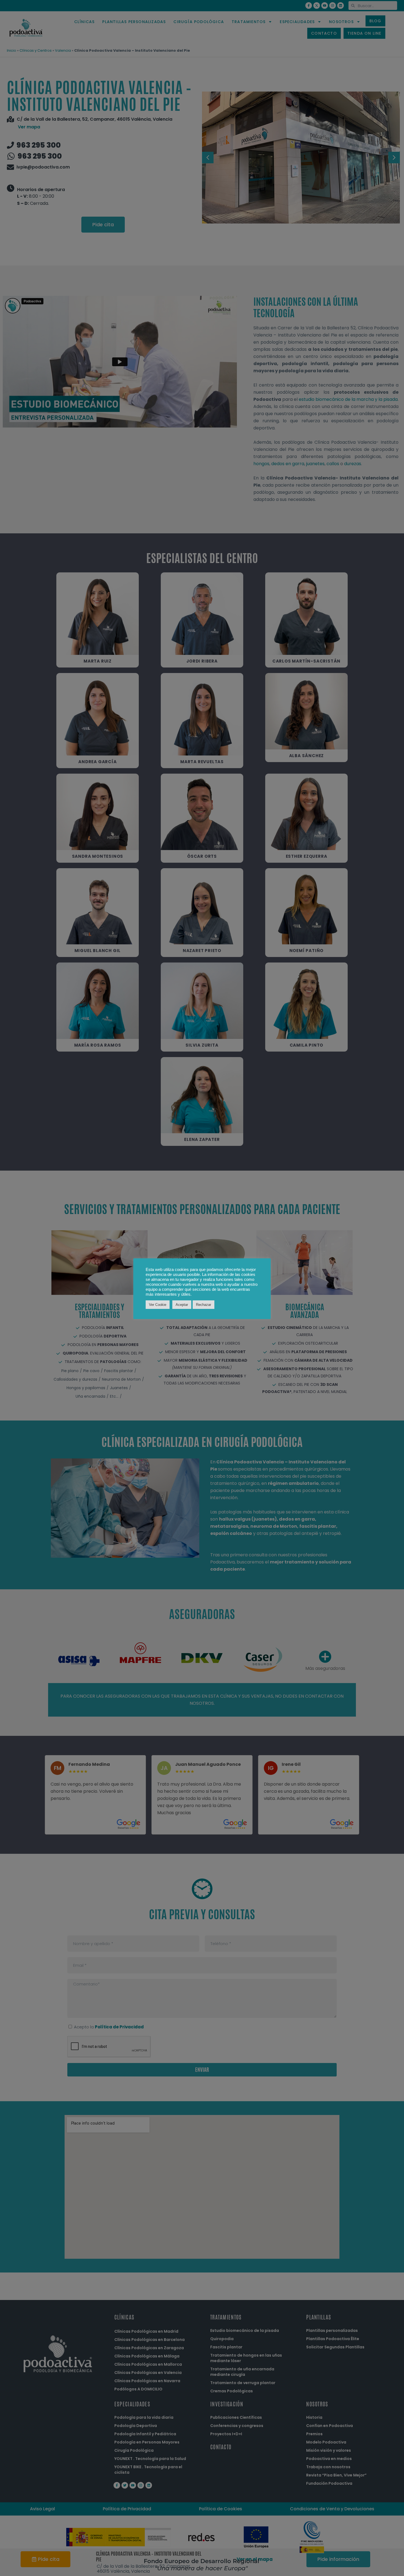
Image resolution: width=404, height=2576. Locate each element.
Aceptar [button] (182, 1305)
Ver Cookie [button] (158, 1305)
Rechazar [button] (204, 1305)
